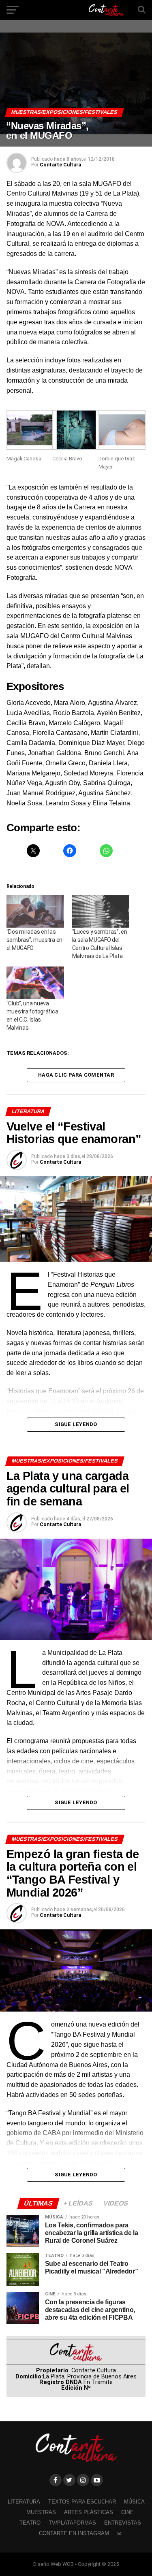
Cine (127, 2512)
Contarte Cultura (60, 165)
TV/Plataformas (72, 2523)
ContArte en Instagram (74, 2533)
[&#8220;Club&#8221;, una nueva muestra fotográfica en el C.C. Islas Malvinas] (35, 983)
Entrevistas (123, 2523)
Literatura (24, 2502)
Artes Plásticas (89, 2512)
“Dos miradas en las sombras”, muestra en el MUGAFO (34, 940)
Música (134, 2502)
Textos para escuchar (82, 2502)
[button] (29, 441)
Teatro (30, 2523)
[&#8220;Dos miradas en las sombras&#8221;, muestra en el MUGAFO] (35, 911)
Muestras (41, 2512)
